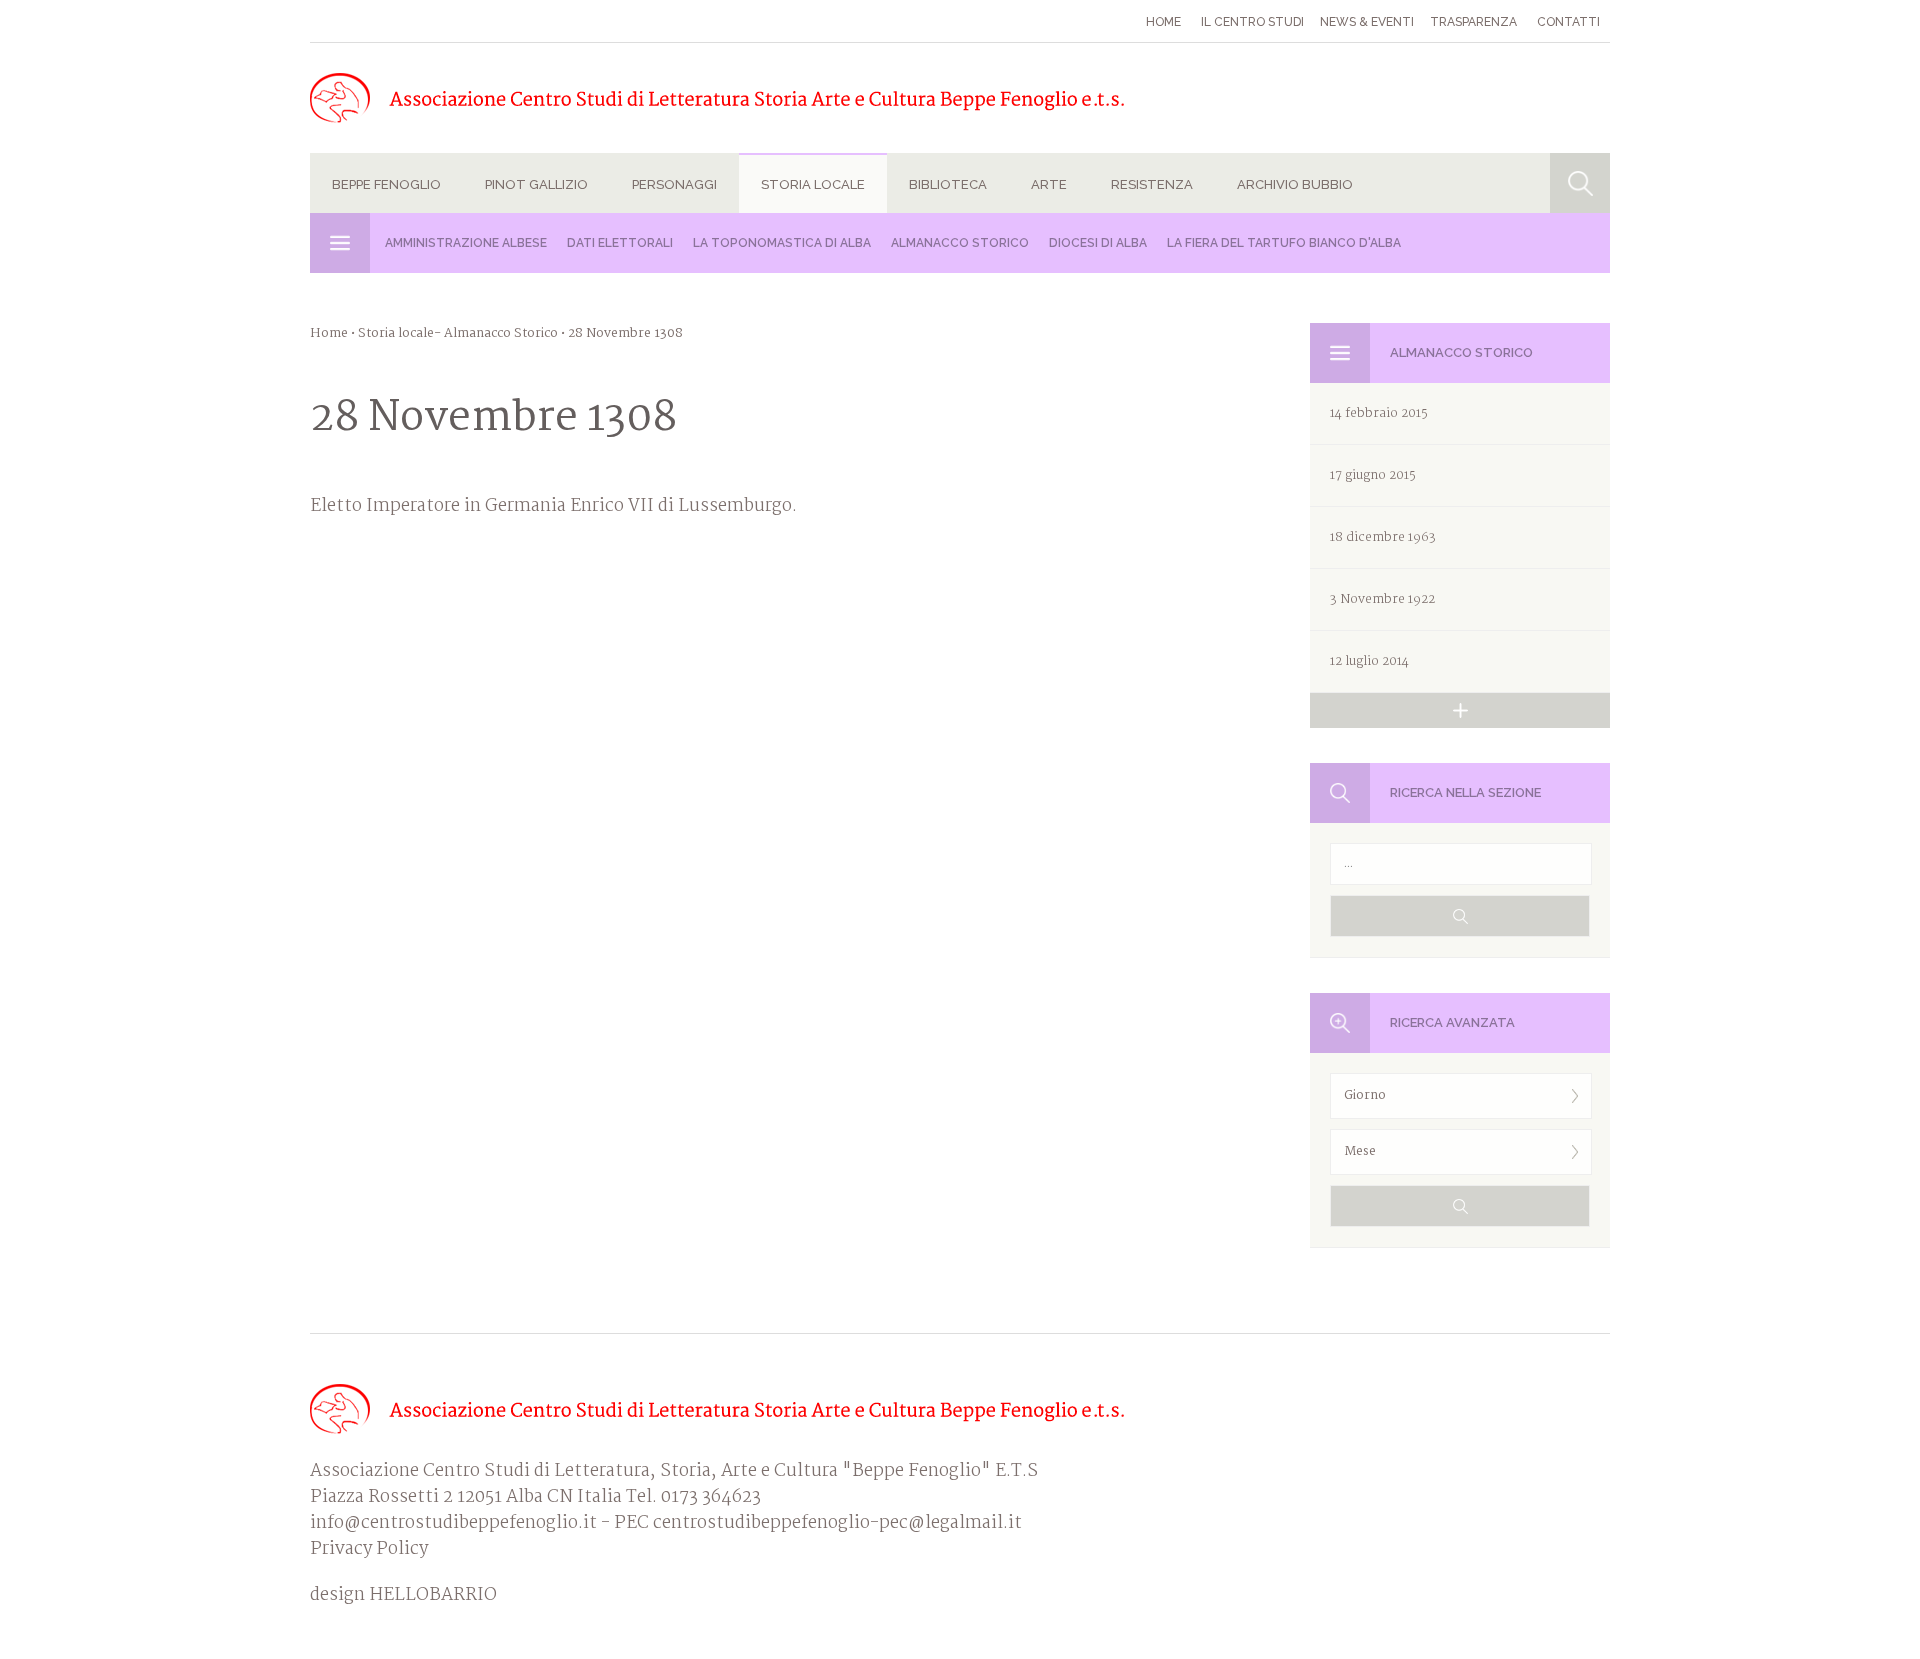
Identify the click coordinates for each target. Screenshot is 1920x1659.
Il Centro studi (1252, 22)
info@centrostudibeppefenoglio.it (453, 1523)
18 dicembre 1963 (1383, 537)
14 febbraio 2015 (1379, 413)
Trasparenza (1473, 22)
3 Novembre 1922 (1382, 599)
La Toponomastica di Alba (782, 243)
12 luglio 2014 (1369, 661)
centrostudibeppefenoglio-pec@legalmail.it (837, 1523)
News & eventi (1367, 22)
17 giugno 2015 (1373, 475)
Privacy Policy (369, 1549)
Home (1163, 22)
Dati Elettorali (620, 243)
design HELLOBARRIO (403, 1596)
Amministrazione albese (466, 243)
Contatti (1568, 22)
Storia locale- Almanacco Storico (458, 333)
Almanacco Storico (960, 243)
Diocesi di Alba (1098, 243)
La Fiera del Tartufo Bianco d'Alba (1284, 243)
